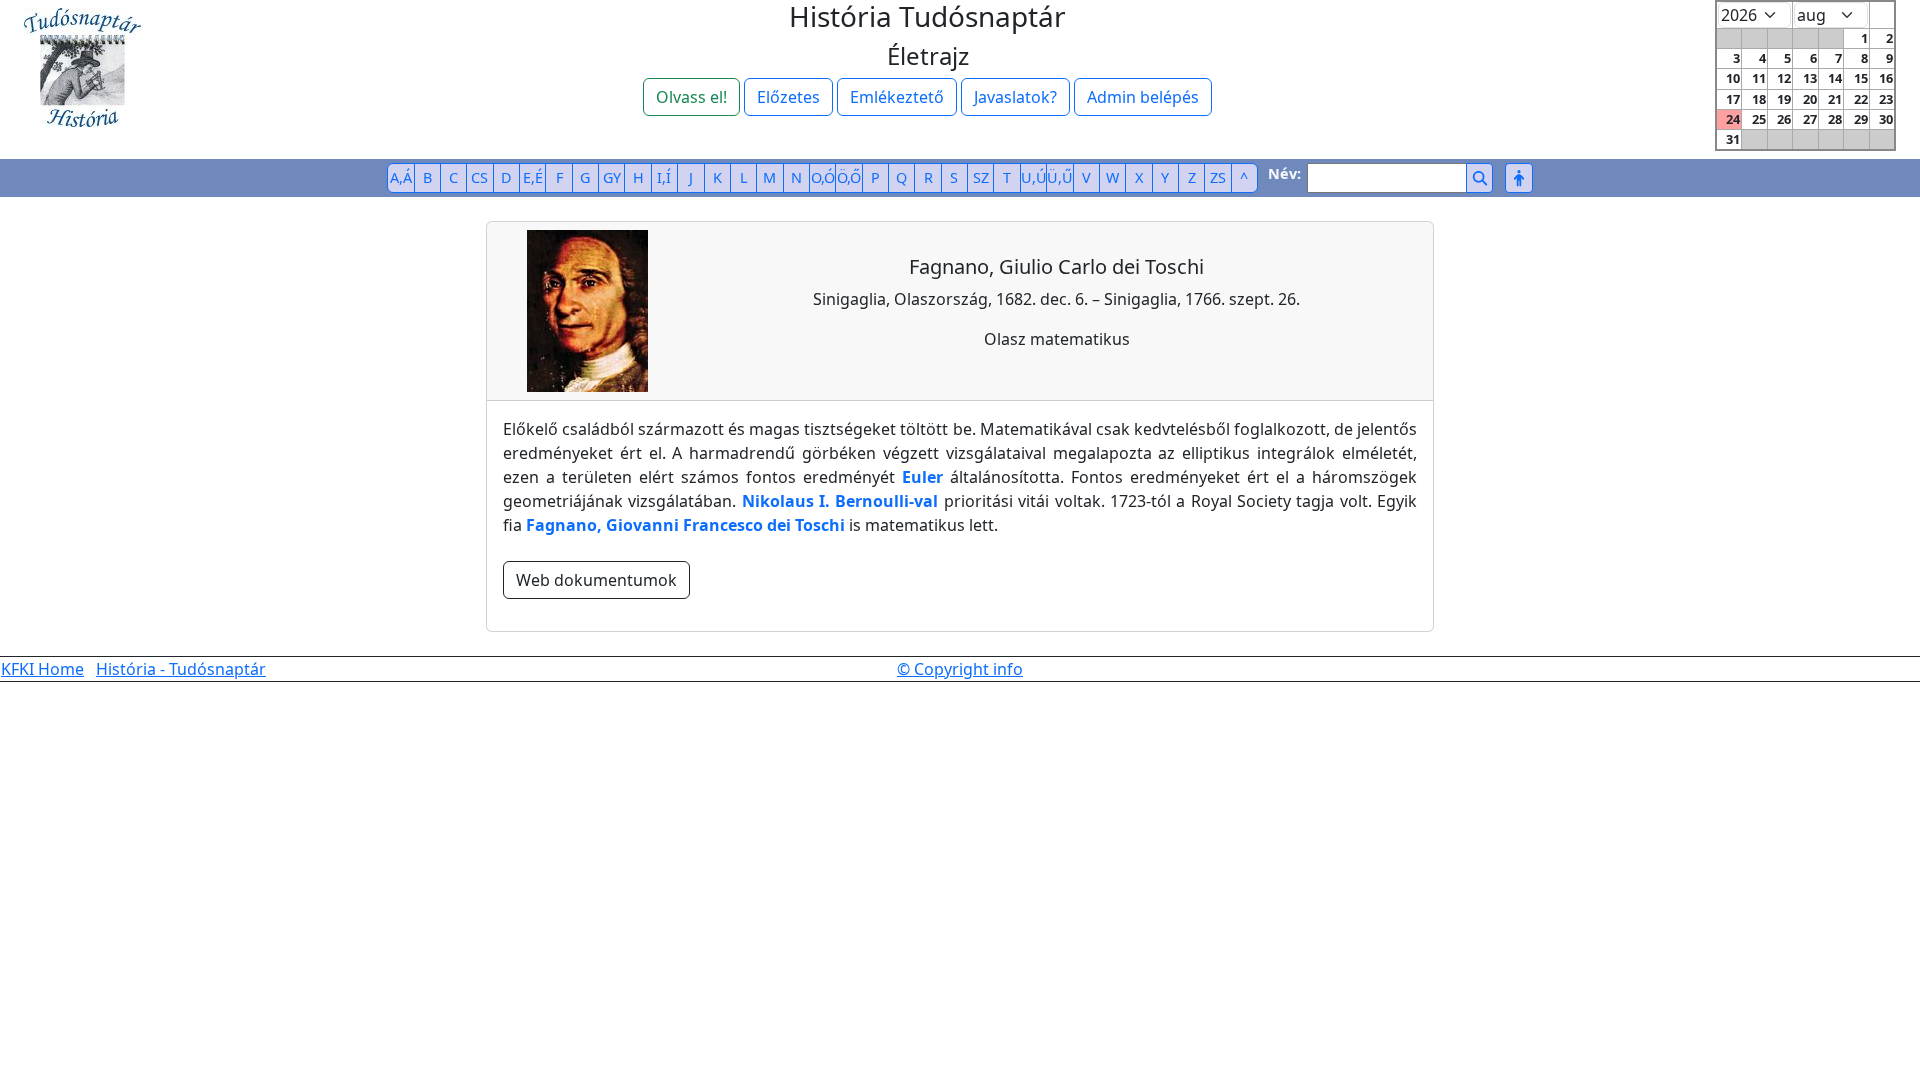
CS (479, 177)
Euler (922, 477)
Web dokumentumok (596, 580)
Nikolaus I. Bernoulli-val (840, 501)
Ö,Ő (849, 177)
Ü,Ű (1060, 177)
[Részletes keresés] (1518, 178)
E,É (533, 177)
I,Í (664, 177)
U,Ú (1034, 177)
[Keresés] (1479, 178)
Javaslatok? (1015, 97)
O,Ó (823, 177)
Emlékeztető (897, 97)
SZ (981, 177)
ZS (1218, 177)
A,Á (401, 177)
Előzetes (788, 97)
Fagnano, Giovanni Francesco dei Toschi (685, 525)
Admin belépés (1143, 97)
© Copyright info (960, 669)
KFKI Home (42, 669)
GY (612, 177)
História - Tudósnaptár (181, 669)
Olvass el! (691, 97)
